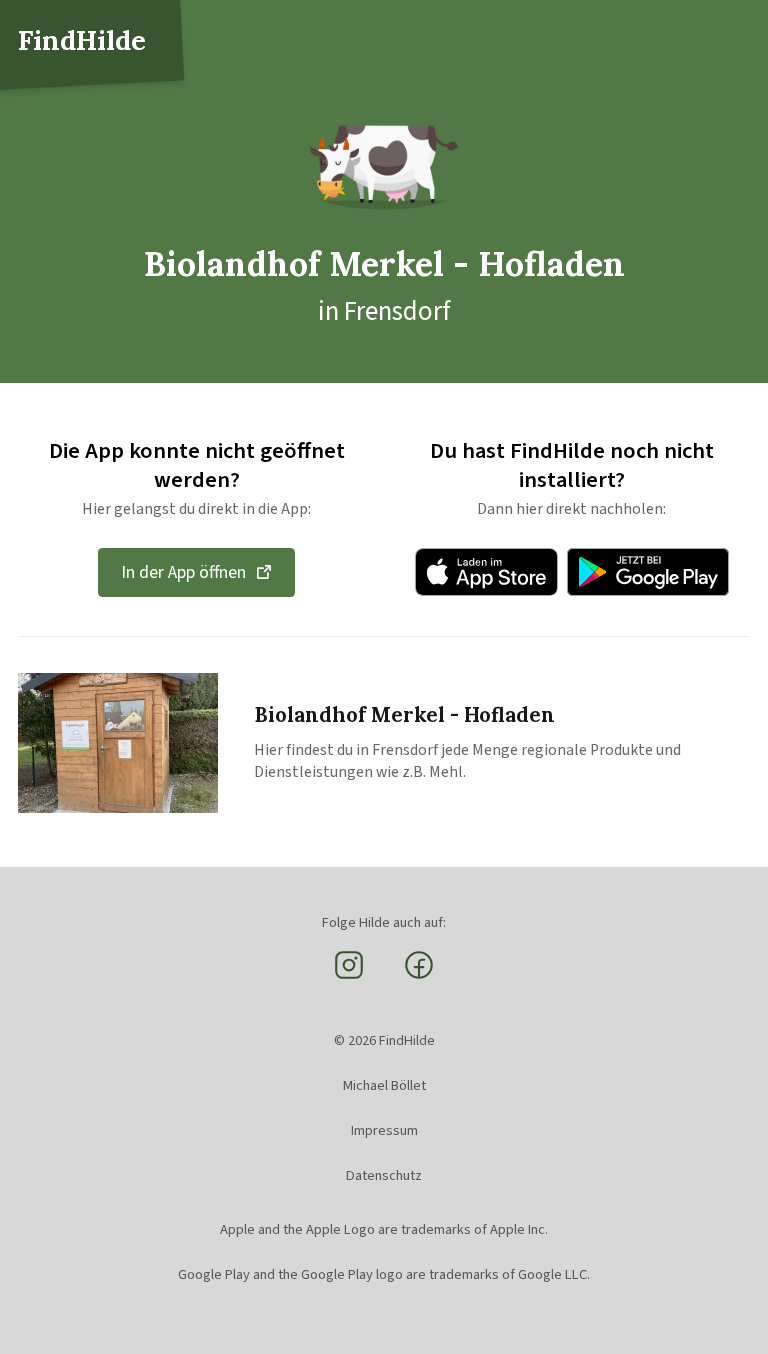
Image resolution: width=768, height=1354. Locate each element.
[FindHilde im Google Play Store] (648, 572)
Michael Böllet (384, 1085)
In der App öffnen (183, 572)
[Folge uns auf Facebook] (419, 976)
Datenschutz (384, 1175)
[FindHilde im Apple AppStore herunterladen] (486, 572)
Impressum (384, 1130)
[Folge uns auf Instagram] (349, 976)
